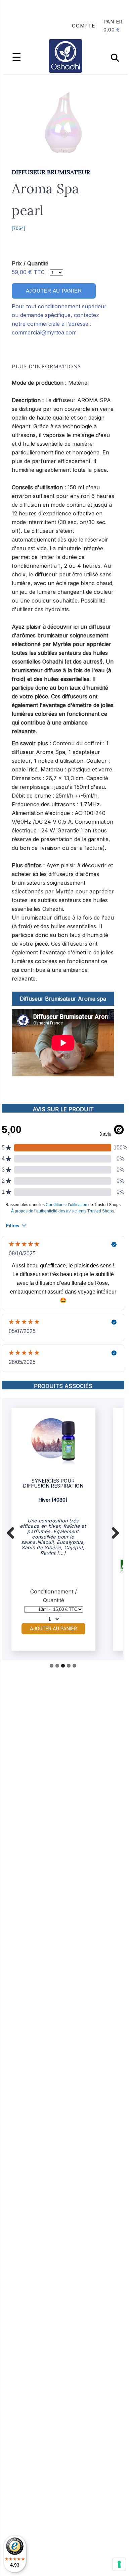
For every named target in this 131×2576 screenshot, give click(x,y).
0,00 (109, 30)
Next (113, 1531)
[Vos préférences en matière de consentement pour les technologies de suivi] (119, 2564)
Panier (113, 22)
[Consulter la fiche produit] (53, 1464)
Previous (13, 1531)
